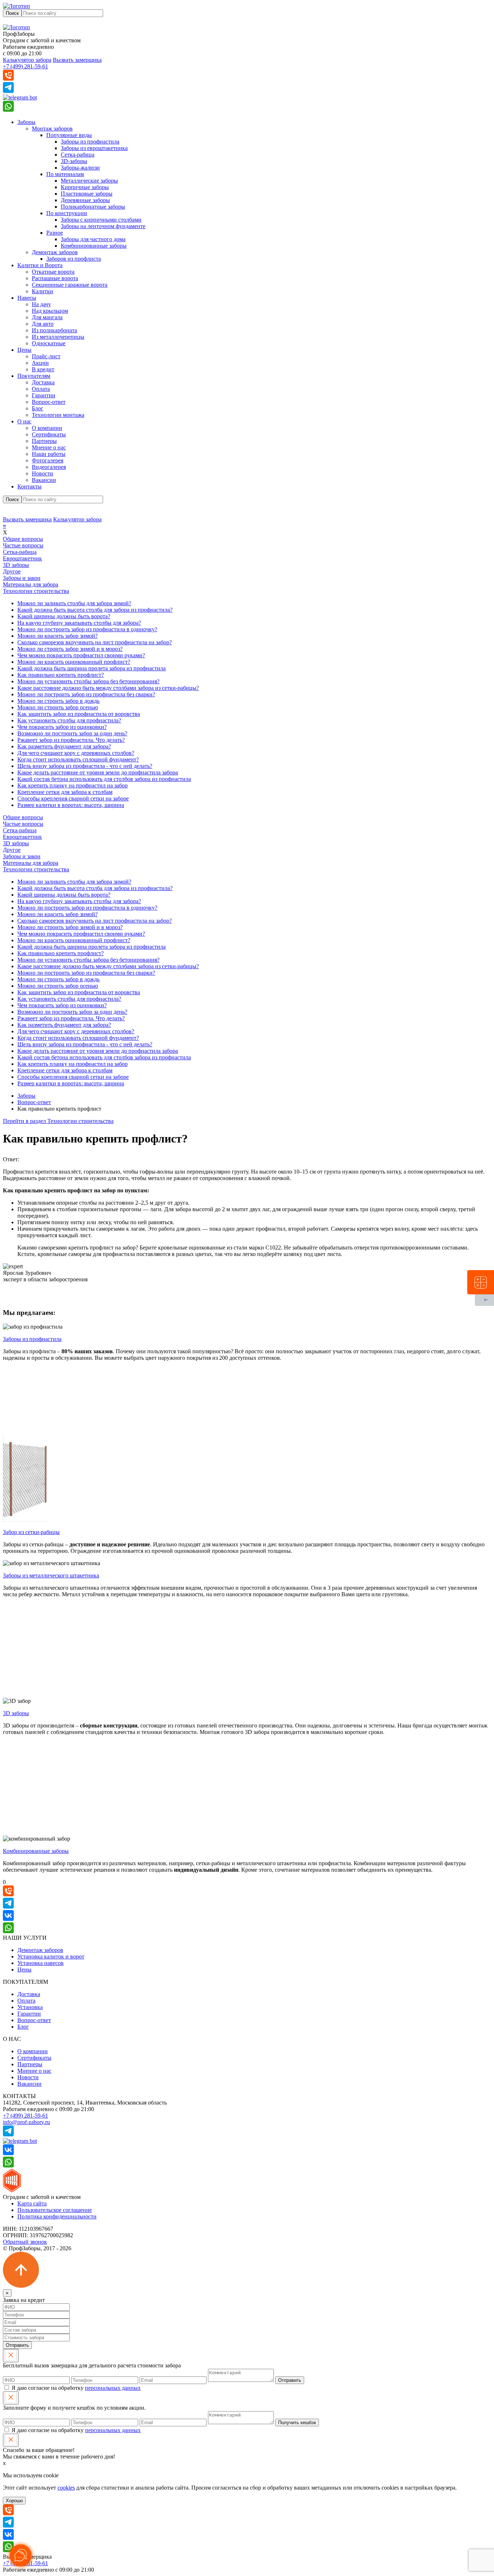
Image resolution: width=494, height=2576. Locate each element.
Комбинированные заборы (94, 246)
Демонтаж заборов (55, 252)
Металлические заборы (89, 181)
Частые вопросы (23, 545)
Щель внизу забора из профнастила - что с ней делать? (85, 766)
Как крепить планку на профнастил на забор (73, 785)
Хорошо (14, 2501)
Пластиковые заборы (87, 194)
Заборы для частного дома (93, 239)
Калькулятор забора (27, 60)
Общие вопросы (23, 539)
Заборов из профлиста (74, 259)
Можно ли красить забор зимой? (58, 636)
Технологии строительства (36, 591)
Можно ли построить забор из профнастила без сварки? (86, 694)
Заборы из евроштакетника (94, 148)
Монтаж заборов (52, 129)
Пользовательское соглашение (55, 2210)
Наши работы (49, 454)
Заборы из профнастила (90, 142)
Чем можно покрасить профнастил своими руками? (81, 655)
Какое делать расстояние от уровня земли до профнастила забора (98, 772)
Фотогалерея (48, 460)
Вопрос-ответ (49, 402)
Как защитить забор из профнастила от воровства (79, 714)
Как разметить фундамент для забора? (64, 746)
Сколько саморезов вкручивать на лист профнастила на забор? (95, 642)
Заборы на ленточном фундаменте (103, 226)
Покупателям (34, 376)
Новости (42, 473)
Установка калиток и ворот (51, 1956)
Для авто (43, 324)
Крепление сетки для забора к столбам (65, 792)
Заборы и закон (22, 578)
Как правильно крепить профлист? (61, 675)
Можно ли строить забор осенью (58, 707)
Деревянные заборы (85, 200)
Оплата (41, 389)
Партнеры (44, 441)
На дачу (41, 304)
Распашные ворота (55, 278)
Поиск (12, 13)
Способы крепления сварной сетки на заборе (73, 798)
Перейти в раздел (58, 1121)
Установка (30, 2007)
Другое (12, 571)
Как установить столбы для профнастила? (69, 720)
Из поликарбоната (54, 330)
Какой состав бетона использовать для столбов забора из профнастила (104, 779)
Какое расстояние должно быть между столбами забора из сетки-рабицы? (108, 688)
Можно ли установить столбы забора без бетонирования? (88, 681)
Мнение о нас (49, 447)
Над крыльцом (50, 311)
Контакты (29, 486)
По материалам (65, 174)
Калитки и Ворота (40, 265)
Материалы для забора (31, 584)
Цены (24, 350)
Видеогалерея (49, 467)
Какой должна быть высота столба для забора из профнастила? (95, 610)
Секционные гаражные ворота (70, 285)
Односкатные (49, 343)
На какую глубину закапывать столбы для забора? (79, 623)
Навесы (27, 298)
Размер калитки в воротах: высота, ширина (71, 805)
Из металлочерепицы (58, 337)
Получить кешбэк (297, 2423)
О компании (47, 428)
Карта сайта (32, 2203)
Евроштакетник (22, 558)
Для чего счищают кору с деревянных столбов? (76, 753)
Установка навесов (41, 1963)
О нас (24, 421)
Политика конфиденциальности (57, 2216)
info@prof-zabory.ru (26, 2122)
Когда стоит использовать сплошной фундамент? (78, 759)
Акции (40, 363)
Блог (38, 408)
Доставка (43, 382)
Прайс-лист (46, 356)
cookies (66, 2488)
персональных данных (113, 2388)
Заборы (26, 122)
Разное (55, 233)
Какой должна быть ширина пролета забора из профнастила (91, 668)
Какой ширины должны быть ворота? (64, 616)
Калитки (42, 291)
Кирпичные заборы (85, 187)
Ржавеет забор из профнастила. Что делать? (71, 740)
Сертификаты (49, 434)
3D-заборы (74, 161)
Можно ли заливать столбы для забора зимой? (74, 603)
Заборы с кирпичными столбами (101, 220)
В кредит (43, 369)
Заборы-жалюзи (80, 168)
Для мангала (47, 317)
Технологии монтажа (58, 415)
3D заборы (16, 565)
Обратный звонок (25, 2242)
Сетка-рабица (78, 155)
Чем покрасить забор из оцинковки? (62, 727)
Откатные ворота (53, 272)
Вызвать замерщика (77, 60)
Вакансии (44, 480)
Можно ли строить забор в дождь (58, 701)
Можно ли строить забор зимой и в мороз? (70, 649)
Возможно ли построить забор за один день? (72, 733)
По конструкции (67, 213)
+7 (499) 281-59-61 (25, 66)
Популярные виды (69, 135)
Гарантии (44, 395)
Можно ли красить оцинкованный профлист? (74, 662)
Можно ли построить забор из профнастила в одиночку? (87, 629)
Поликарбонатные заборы (93, 207)
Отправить (17, 2345)
